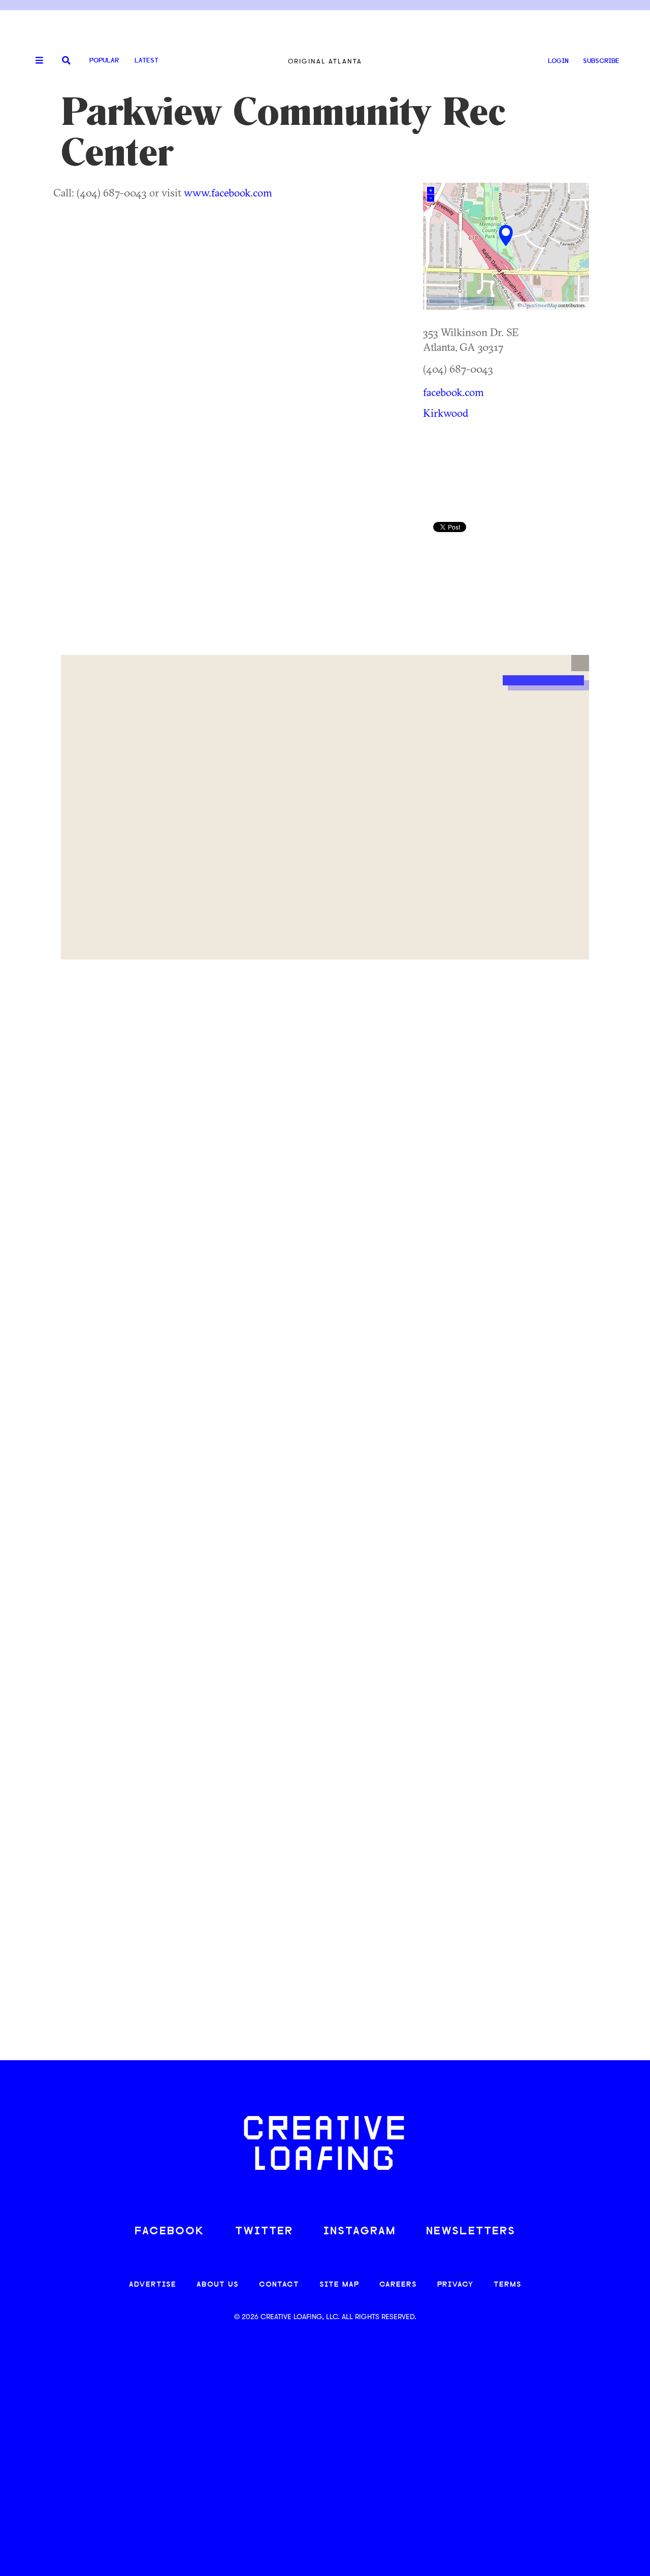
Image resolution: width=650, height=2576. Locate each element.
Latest (147, 61)
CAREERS (398, 2285)
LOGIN (558, 61)
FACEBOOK (170, 2232)
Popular (104, 61)
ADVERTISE (153, 2285)
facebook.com (453, 392)
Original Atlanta (325, 61)
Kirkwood (446, 413)
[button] (580, 663)
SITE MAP (339, 2285)
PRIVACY (455, 2285)
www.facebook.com (228, 192)
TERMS (508, 2285)
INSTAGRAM (360, 2232)
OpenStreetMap (540, 305)
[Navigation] (36, 61)
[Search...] (66, 61)
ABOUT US (218, 2285)
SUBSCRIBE (601, 61)
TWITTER (264, 2232)
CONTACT (279, 2285)
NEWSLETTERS (471, 2232)
